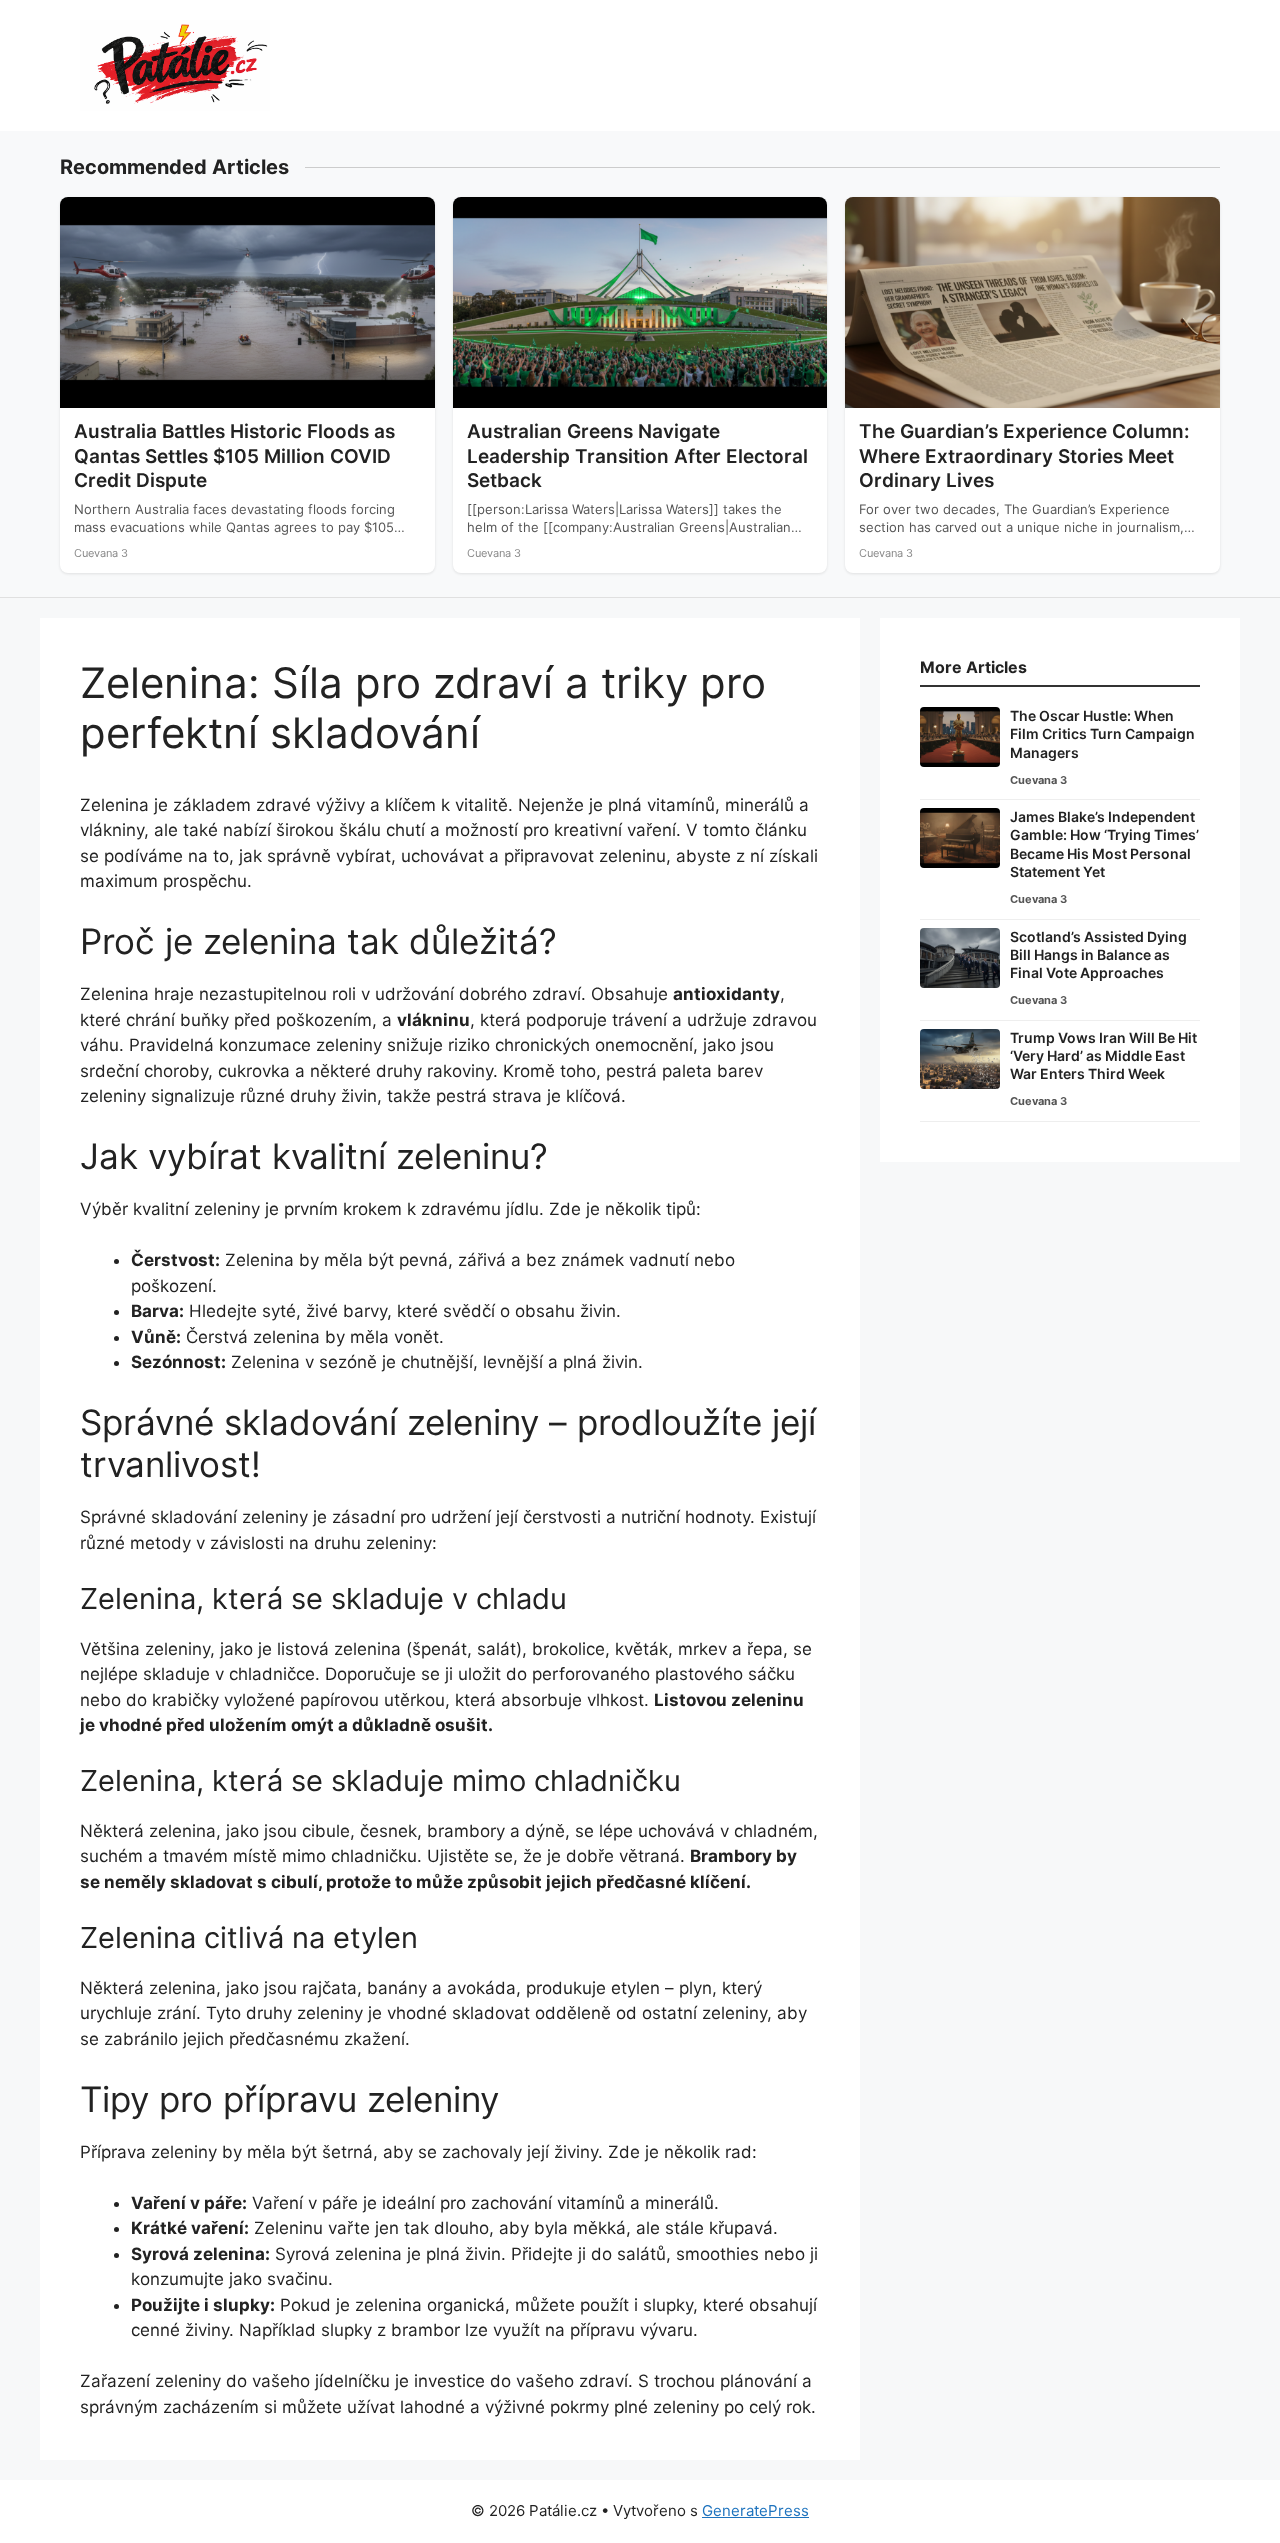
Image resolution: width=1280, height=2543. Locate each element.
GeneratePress (755, 2510)
